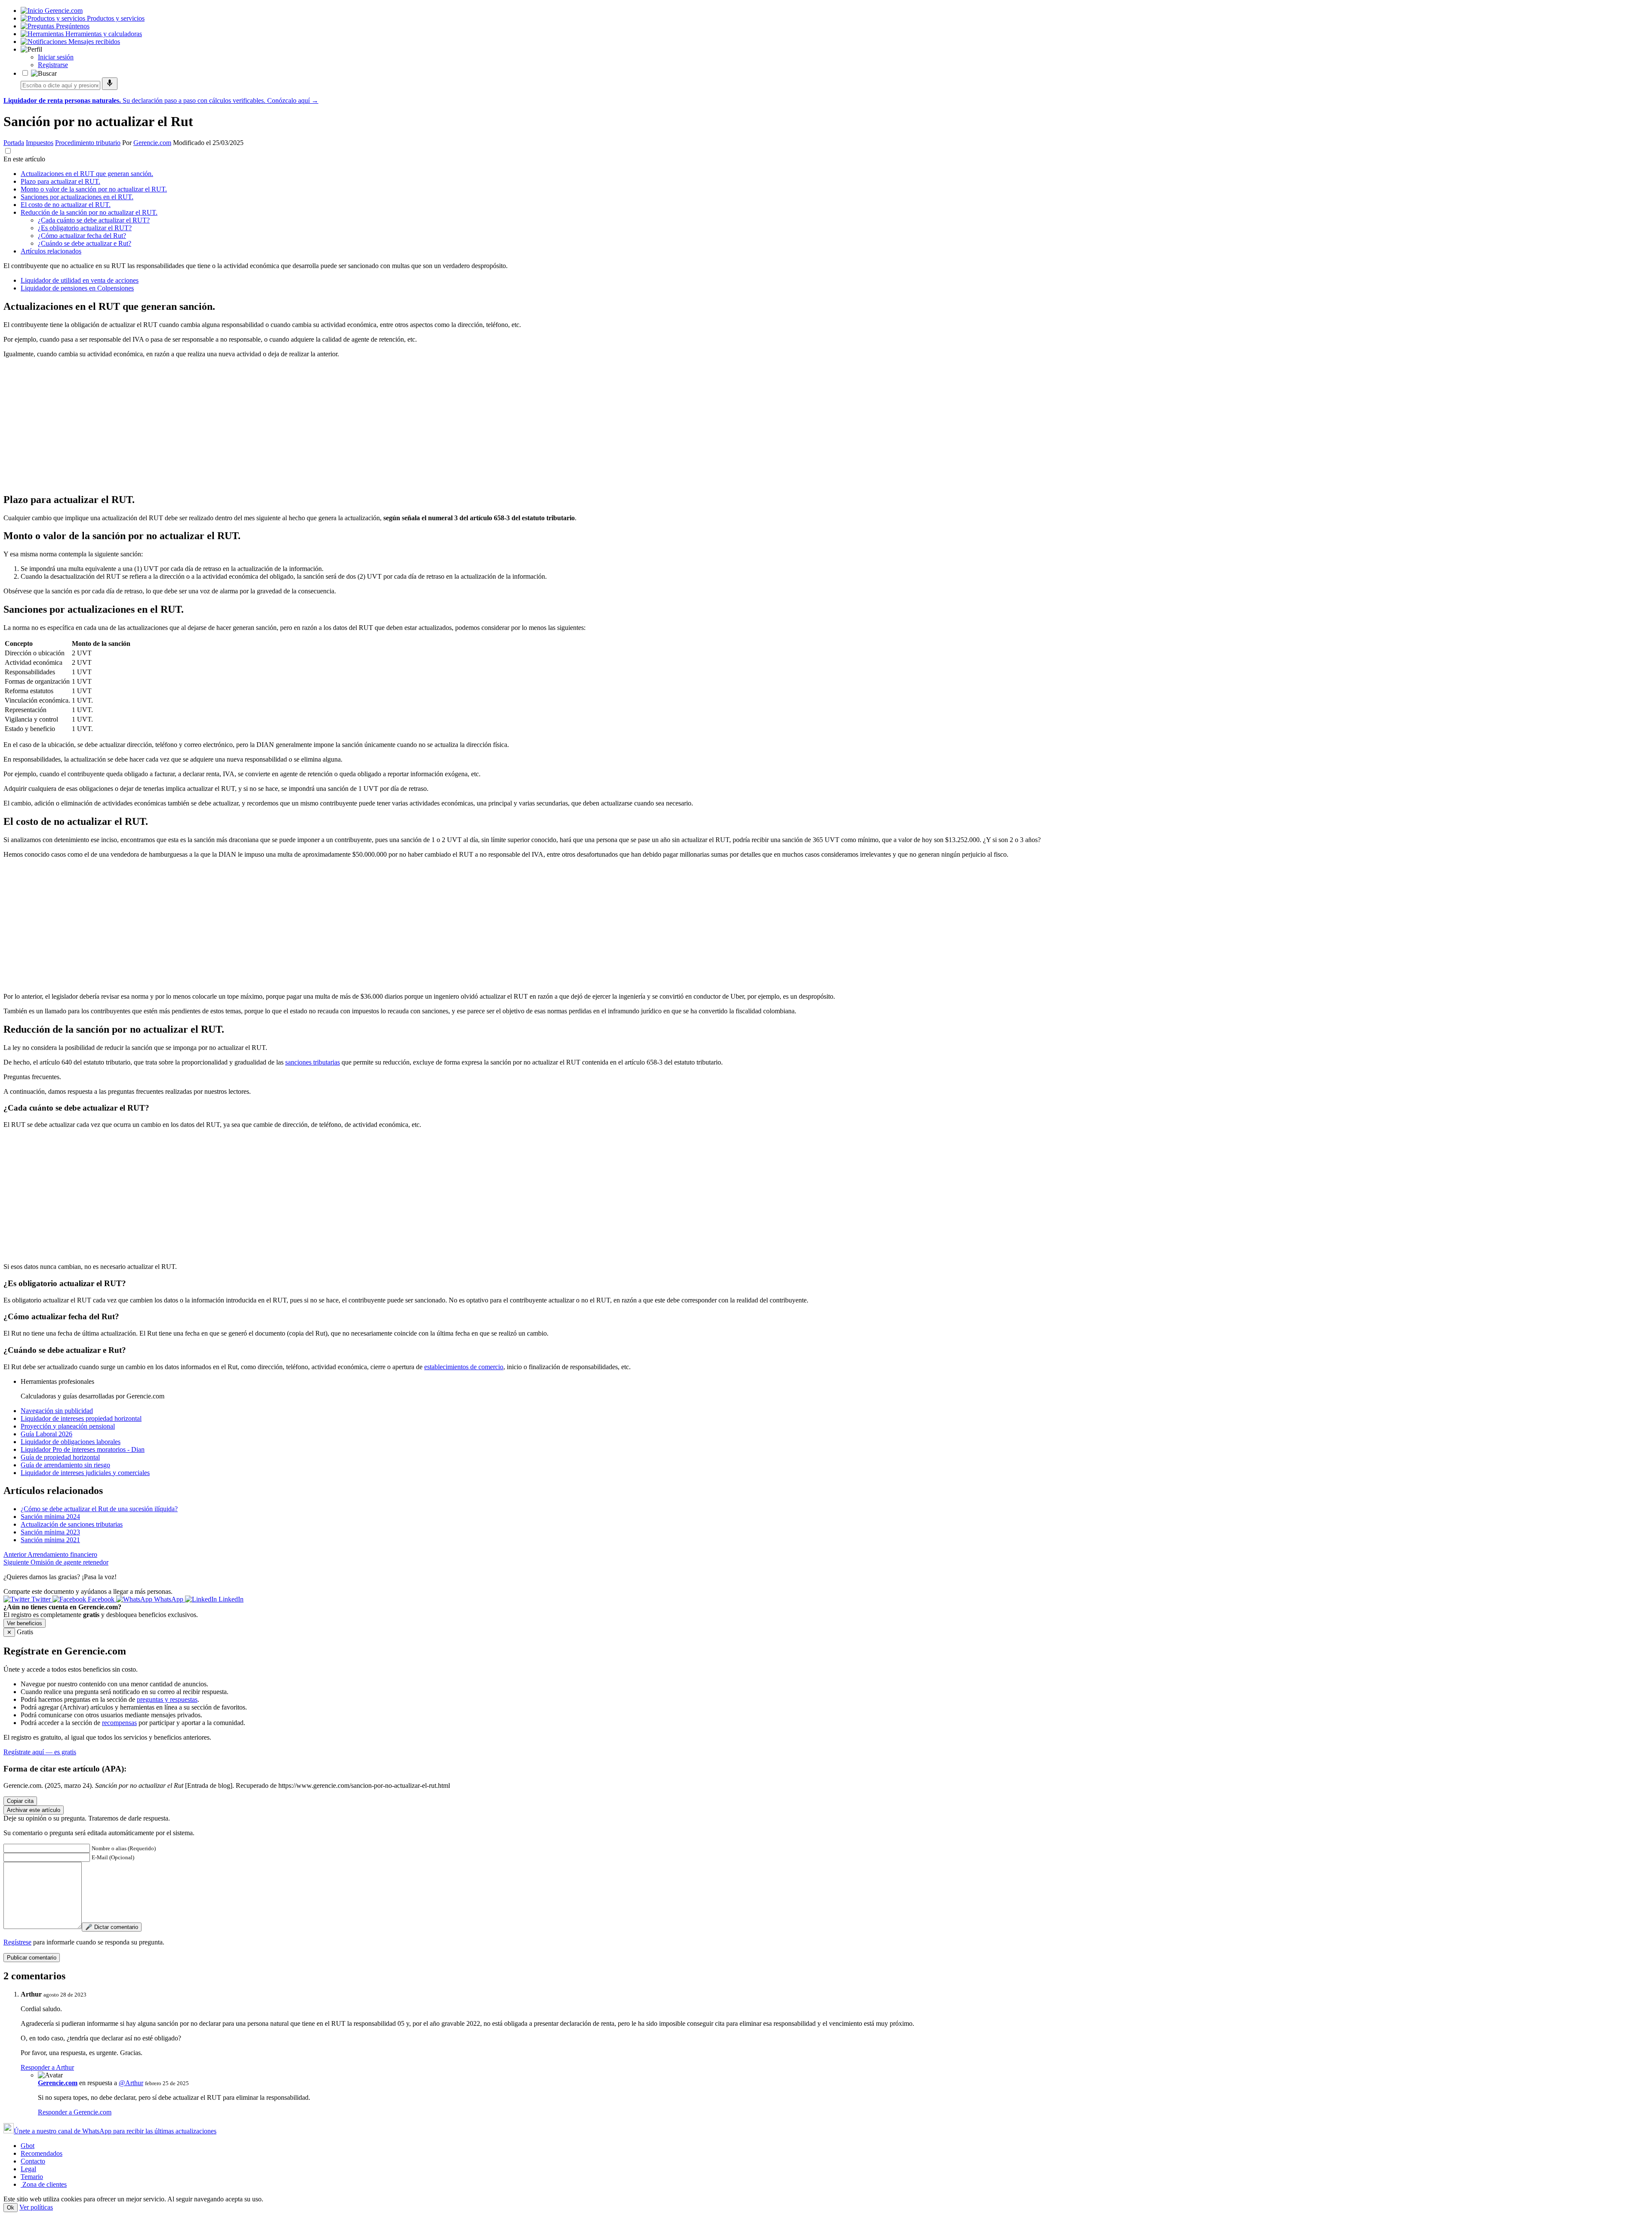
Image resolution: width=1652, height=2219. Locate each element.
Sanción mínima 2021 (50, 1540)
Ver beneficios (25, 1623)
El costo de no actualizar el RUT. (66, 205)
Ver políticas (36, 2207)
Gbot (28, 2146)
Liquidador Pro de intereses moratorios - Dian (83, 1449)
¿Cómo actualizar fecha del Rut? (82, 236)
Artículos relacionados (51, 251)
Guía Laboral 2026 (46, 1434)
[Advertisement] (262, 425)
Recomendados (42, 2153)
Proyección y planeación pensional (68, 1426)
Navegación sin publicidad (57, 1411)
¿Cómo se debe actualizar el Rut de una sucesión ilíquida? (99, 1509)
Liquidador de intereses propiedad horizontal (81, 1418)
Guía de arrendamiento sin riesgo (65, 1465)
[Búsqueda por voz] (110, 84)
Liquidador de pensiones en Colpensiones (77, 288)
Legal (28, 2169)
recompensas (119, 1723)
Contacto (33, 2161)
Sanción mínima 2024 (50, 1517)
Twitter (41, 1599)
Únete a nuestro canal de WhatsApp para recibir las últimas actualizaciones (115, 2131)
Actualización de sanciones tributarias (72, 1524)
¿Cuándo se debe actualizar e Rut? (85, 243)
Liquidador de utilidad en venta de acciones (80, 280)
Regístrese (17, 1942)
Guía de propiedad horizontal (60, 1457)
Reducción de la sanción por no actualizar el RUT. (89, 212)
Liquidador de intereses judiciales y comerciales (85, 1473)
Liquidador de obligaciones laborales (71, 1442)
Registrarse (53, 65)
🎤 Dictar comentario (112, 1927)
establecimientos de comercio (464, 1367)
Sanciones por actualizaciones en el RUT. (77, 197)
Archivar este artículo (34, 1810)
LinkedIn (230, 1599)
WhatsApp (169, 1599)
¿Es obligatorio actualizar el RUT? (85, 228)
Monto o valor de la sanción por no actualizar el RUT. (94, 189)
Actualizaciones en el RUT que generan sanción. (87, 174)
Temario (32, 2177)
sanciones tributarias (313, 1062)
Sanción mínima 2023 (50, 1532)
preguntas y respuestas (167, 1699)
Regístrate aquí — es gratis (40, 1752)
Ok (11, 2208)
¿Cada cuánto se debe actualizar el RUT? (94, 220)
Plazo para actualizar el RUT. (60, 181)
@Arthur (131, 2083)
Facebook (101, 1599)
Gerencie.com (152, 143)
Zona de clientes (44, 2184)
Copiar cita (20, 1801)
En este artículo (24, 159)
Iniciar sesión (56, 57)
